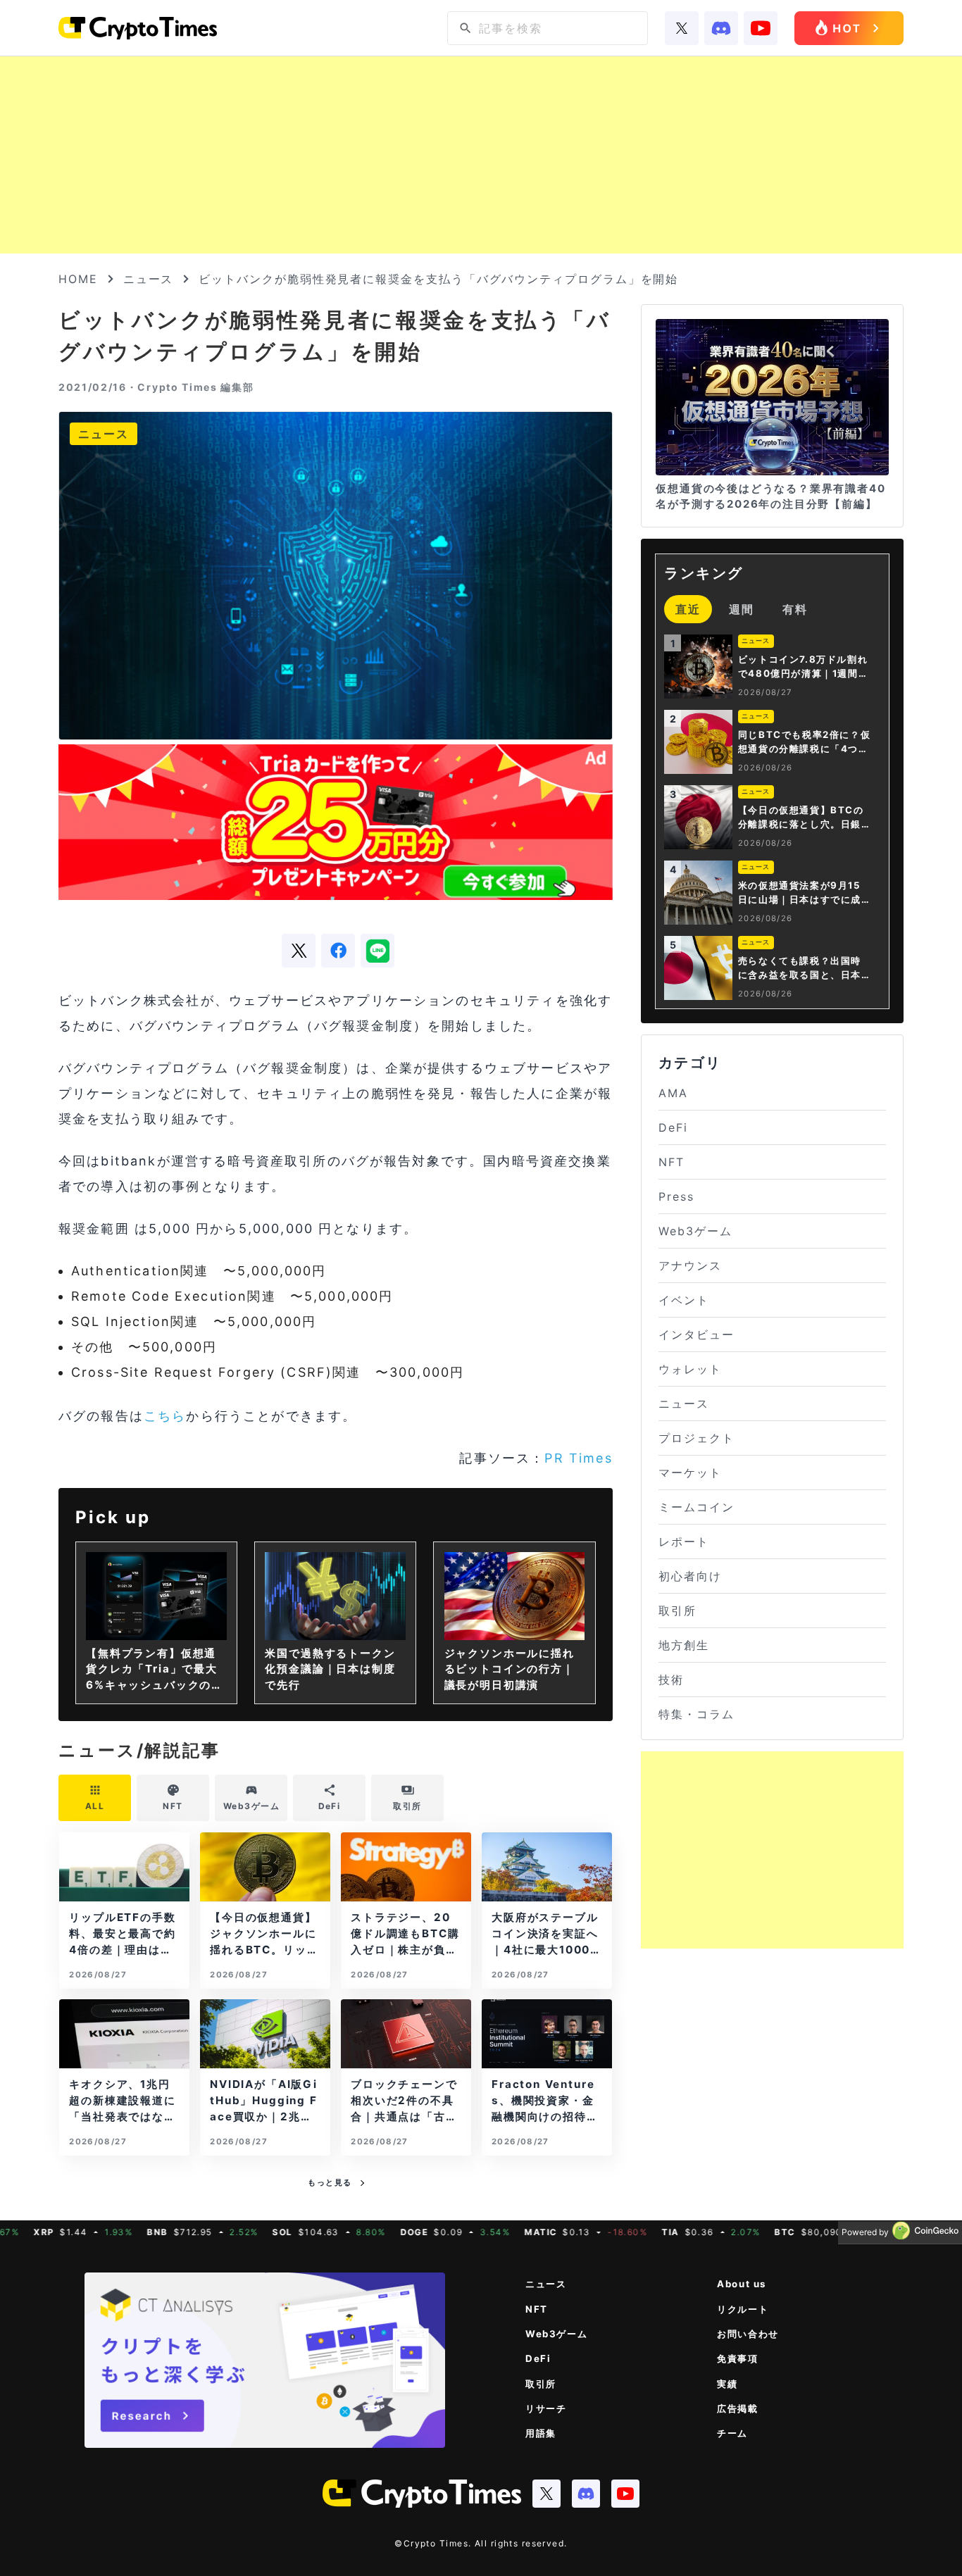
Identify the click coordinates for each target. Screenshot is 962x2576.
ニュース (149, 279)
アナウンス (690, 1265)
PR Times (578, 1458)
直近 (688, 609)
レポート (684, 1542)
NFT (671, 1162)
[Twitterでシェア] (299, 951)
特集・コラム (696, 1714)
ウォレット (690, 1369)
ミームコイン (696, 1507)
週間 (742, 609)
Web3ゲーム (695, 1231)
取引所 (677, 1611)
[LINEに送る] (377, 951)
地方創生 (684, 1645)
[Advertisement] (481, 155)
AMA (673, 1093)
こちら (165, 1416)
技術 (671, 1680)
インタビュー (696, 1334)
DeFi (673, 1127)
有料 (795, 609)
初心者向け (690, 1576)
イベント (684, 1300)
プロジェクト (696, 1438)
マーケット (690, 1473)
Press (676, 1196)
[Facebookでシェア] (338, 951)
